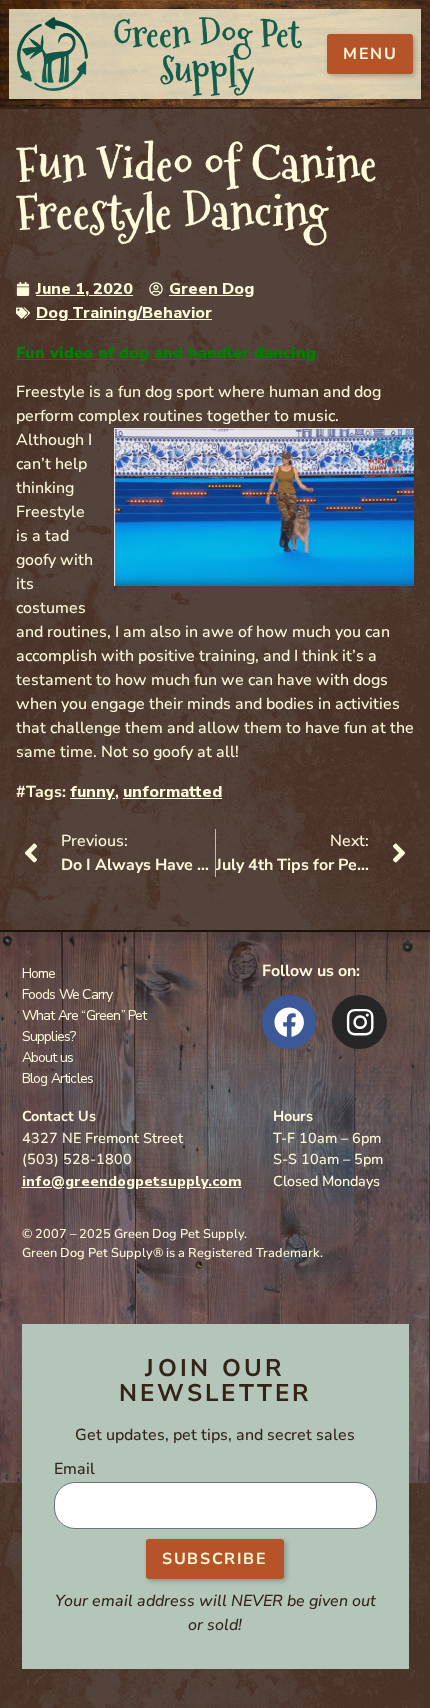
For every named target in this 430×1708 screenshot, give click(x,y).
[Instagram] (359, 1022)
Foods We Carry (67, 994)
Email (74, 1470)
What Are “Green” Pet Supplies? (84, 1026)
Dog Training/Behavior (124, 313)
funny (92, 792)
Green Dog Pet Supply (207, 53)
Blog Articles (58, 1078)
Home (39, 973)
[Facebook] (289, 1022)
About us (48, 1057)
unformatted (172, 792)
